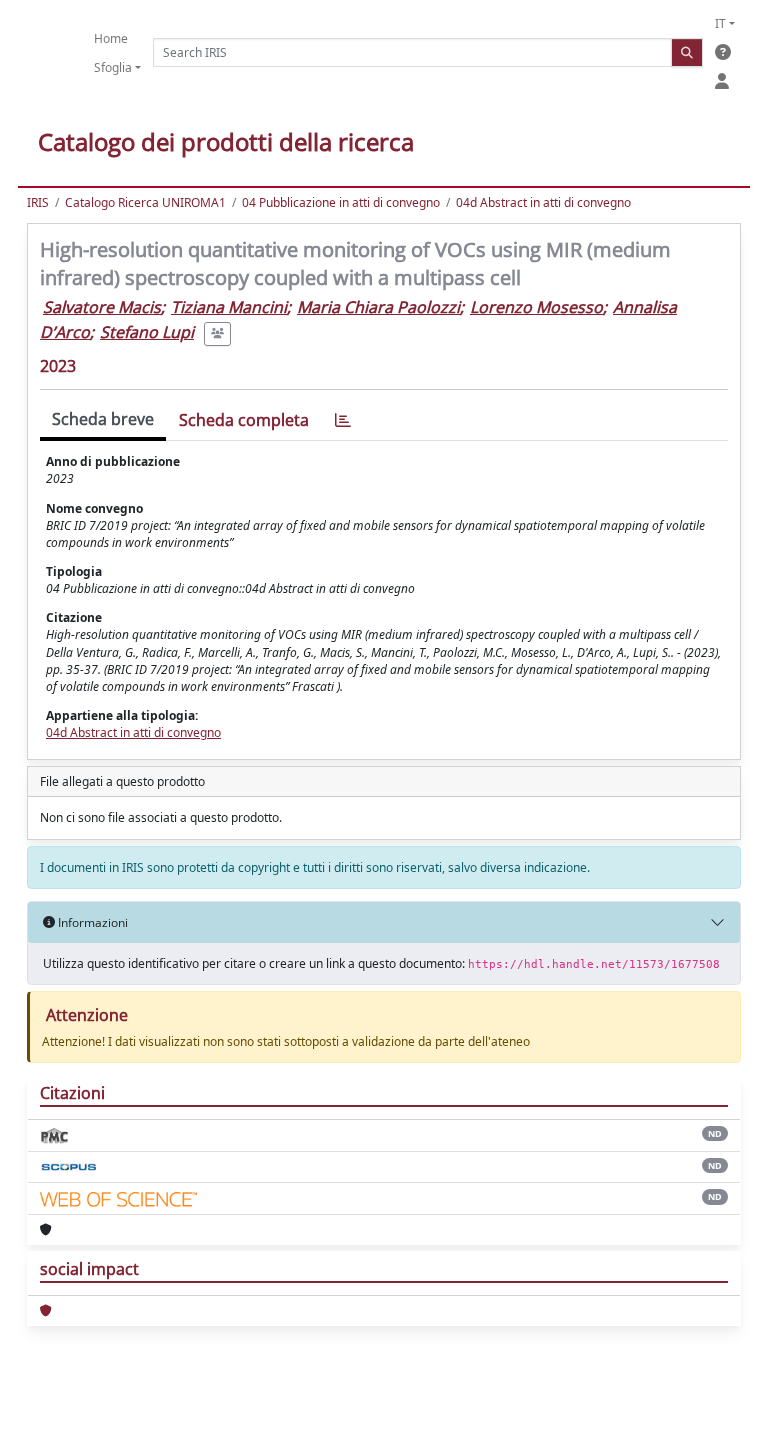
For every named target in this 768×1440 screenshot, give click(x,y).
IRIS (38, 202)
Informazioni (91, 922)
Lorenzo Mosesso (536, 307)
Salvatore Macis (102, 307)
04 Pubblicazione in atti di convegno (341, 202)
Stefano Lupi (147, 332)
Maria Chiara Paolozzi (378, 307)
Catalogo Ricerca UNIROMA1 (145, 202)
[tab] (343, 420)
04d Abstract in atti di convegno (543, 202)
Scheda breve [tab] (103, 419)
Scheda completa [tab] (244, 420)
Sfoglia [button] (113, 67)
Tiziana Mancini (229, 307)
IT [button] (720, 23)
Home (111, 38)
